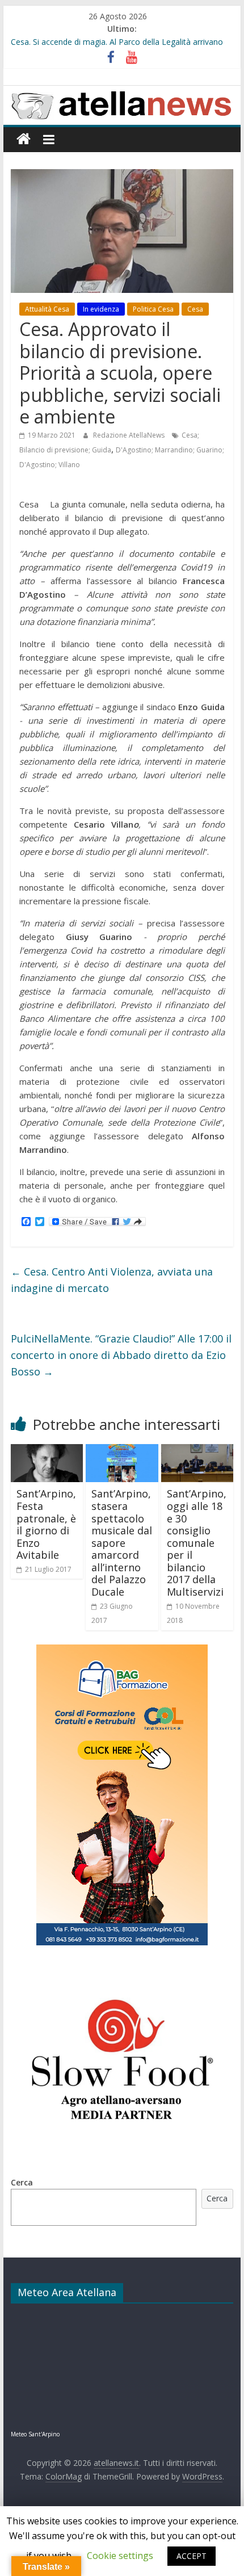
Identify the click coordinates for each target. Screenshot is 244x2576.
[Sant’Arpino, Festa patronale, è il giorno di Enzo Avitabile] (47, 1451)
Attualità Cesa (47, 309)
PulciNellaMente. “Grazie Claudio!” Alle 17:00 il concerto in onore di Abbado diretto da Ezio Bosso (121, 1355)
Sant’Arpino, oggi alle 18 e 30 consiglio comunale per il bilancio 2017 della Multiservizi (197, 1543)
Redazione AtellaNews (130, 435)
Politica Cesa (153, 309)
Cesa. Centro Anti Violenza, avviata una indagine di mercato (112, 1280)
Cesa (195, 309)
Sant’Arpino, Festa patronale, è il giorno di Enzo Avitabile (46, 1524)
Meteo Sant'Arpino (35, 2434)
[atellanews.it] (122, 92)
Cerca (22, 2182)
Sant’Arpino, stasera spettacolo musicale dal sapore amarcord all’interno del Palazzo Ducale (122, 1543)
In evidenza (101, 309)
